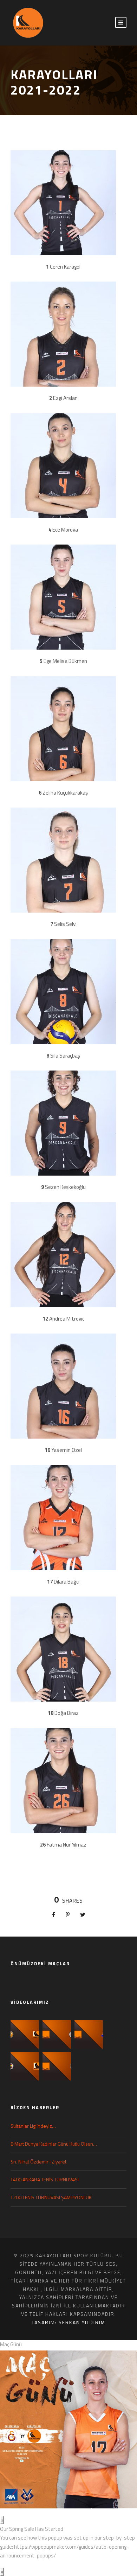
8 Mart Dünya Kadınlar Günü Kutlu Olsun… (54, 2144)
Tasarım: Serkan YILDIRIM (68, 2322)
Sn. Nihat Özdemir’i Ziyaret (38, 2162)
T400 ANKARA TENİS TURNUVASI (45, 2179)
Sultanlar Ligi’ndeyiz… (33, 2126)
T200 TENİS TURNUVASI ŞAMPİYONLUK (51, 2197)
